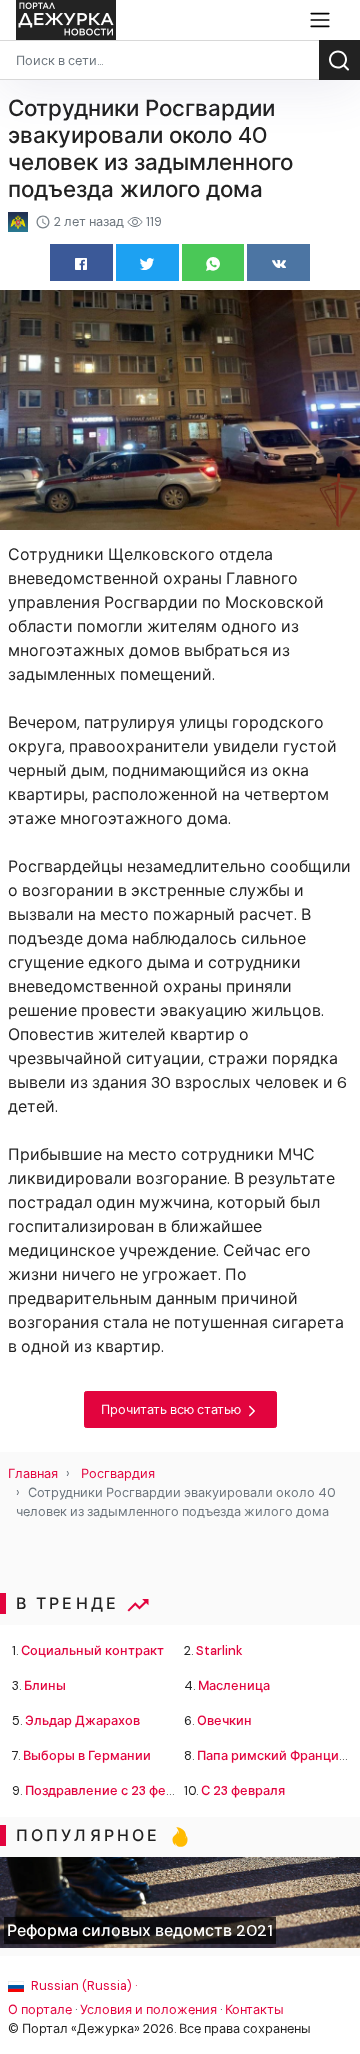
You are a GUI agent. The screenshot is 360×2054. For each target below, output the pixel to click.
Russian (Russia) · (82, 1985)
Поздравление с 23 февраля (114, 1790)
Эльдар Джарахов (82, 1720)
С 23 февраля (243, 1790)
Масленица (234, 1685)
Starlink (219, 1650)
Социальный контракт (92, 1650)
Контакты (254, 2009)
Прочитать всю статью (172, 1409)
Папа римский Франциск (275, 1755)
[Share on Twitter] (147, 262)
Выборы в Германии (87, 1755)
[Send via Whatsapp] (213, 262)
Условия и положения (148, 2009)
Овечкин (224, 1720)
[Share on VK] (278, 262)
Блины (45, 1685)
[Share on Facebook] (81, 262)
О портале (40, 2009)
